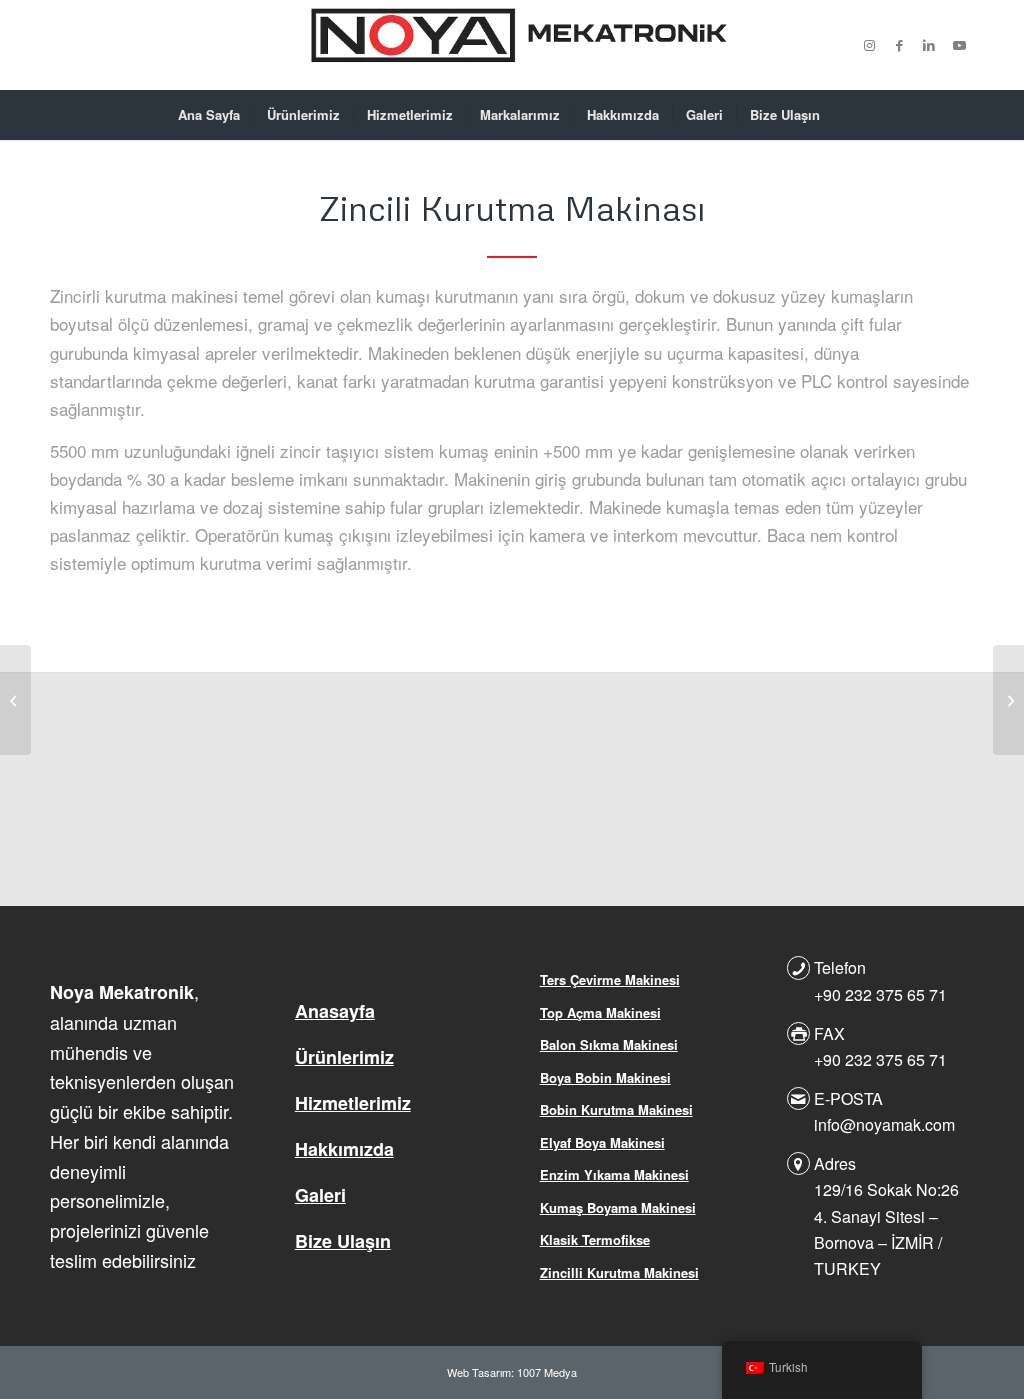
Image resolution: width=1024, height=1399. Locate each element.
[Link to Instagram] (869, 45)
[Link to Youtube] (959, 45)
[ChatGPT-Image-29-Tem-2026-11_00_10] (512, 45)
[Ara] (846, 115)
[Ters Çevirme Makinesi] (1008, 700)
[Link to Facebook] (899, 45)
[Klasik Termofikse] (15, 700)
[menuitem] (209, 115)
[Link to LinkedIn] (929, 45)
